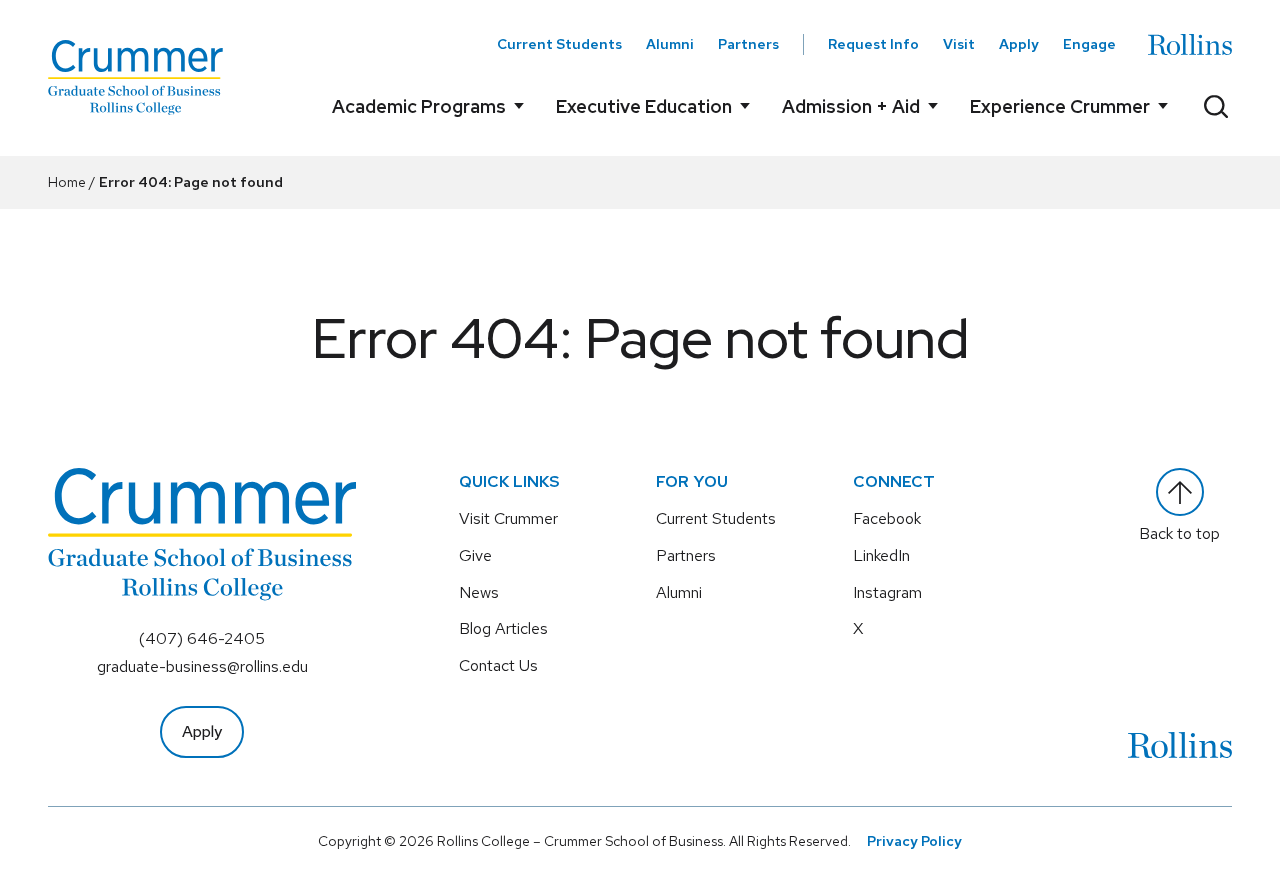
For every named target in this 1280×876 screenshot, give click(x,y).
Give (475, 555)
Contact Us (498, 665)
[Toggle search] (1216, 106)
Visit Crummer (508, 518)
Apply (1019, 44)
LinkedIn (881, 555)
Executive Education (644, 106)
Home (67, 182)
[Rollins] (1190, 44)
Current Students (559, 44)
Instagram (887, 592)
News (479, 592)
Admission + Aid (851, 106)
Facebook (887, 518)
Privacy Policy (914, 841)
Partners (748, 44)
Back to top (1179, 533)
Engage (1089, 44)
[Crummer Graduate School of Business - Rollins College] (135, 77)
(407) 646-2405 (202, 638)
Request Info (873, 44)
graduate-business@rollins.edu (202, 666)
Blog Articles (503, 628)
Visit (959, 44)
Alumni (670, 44)
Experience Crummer (1060, 106)
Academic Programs (419, 106)
